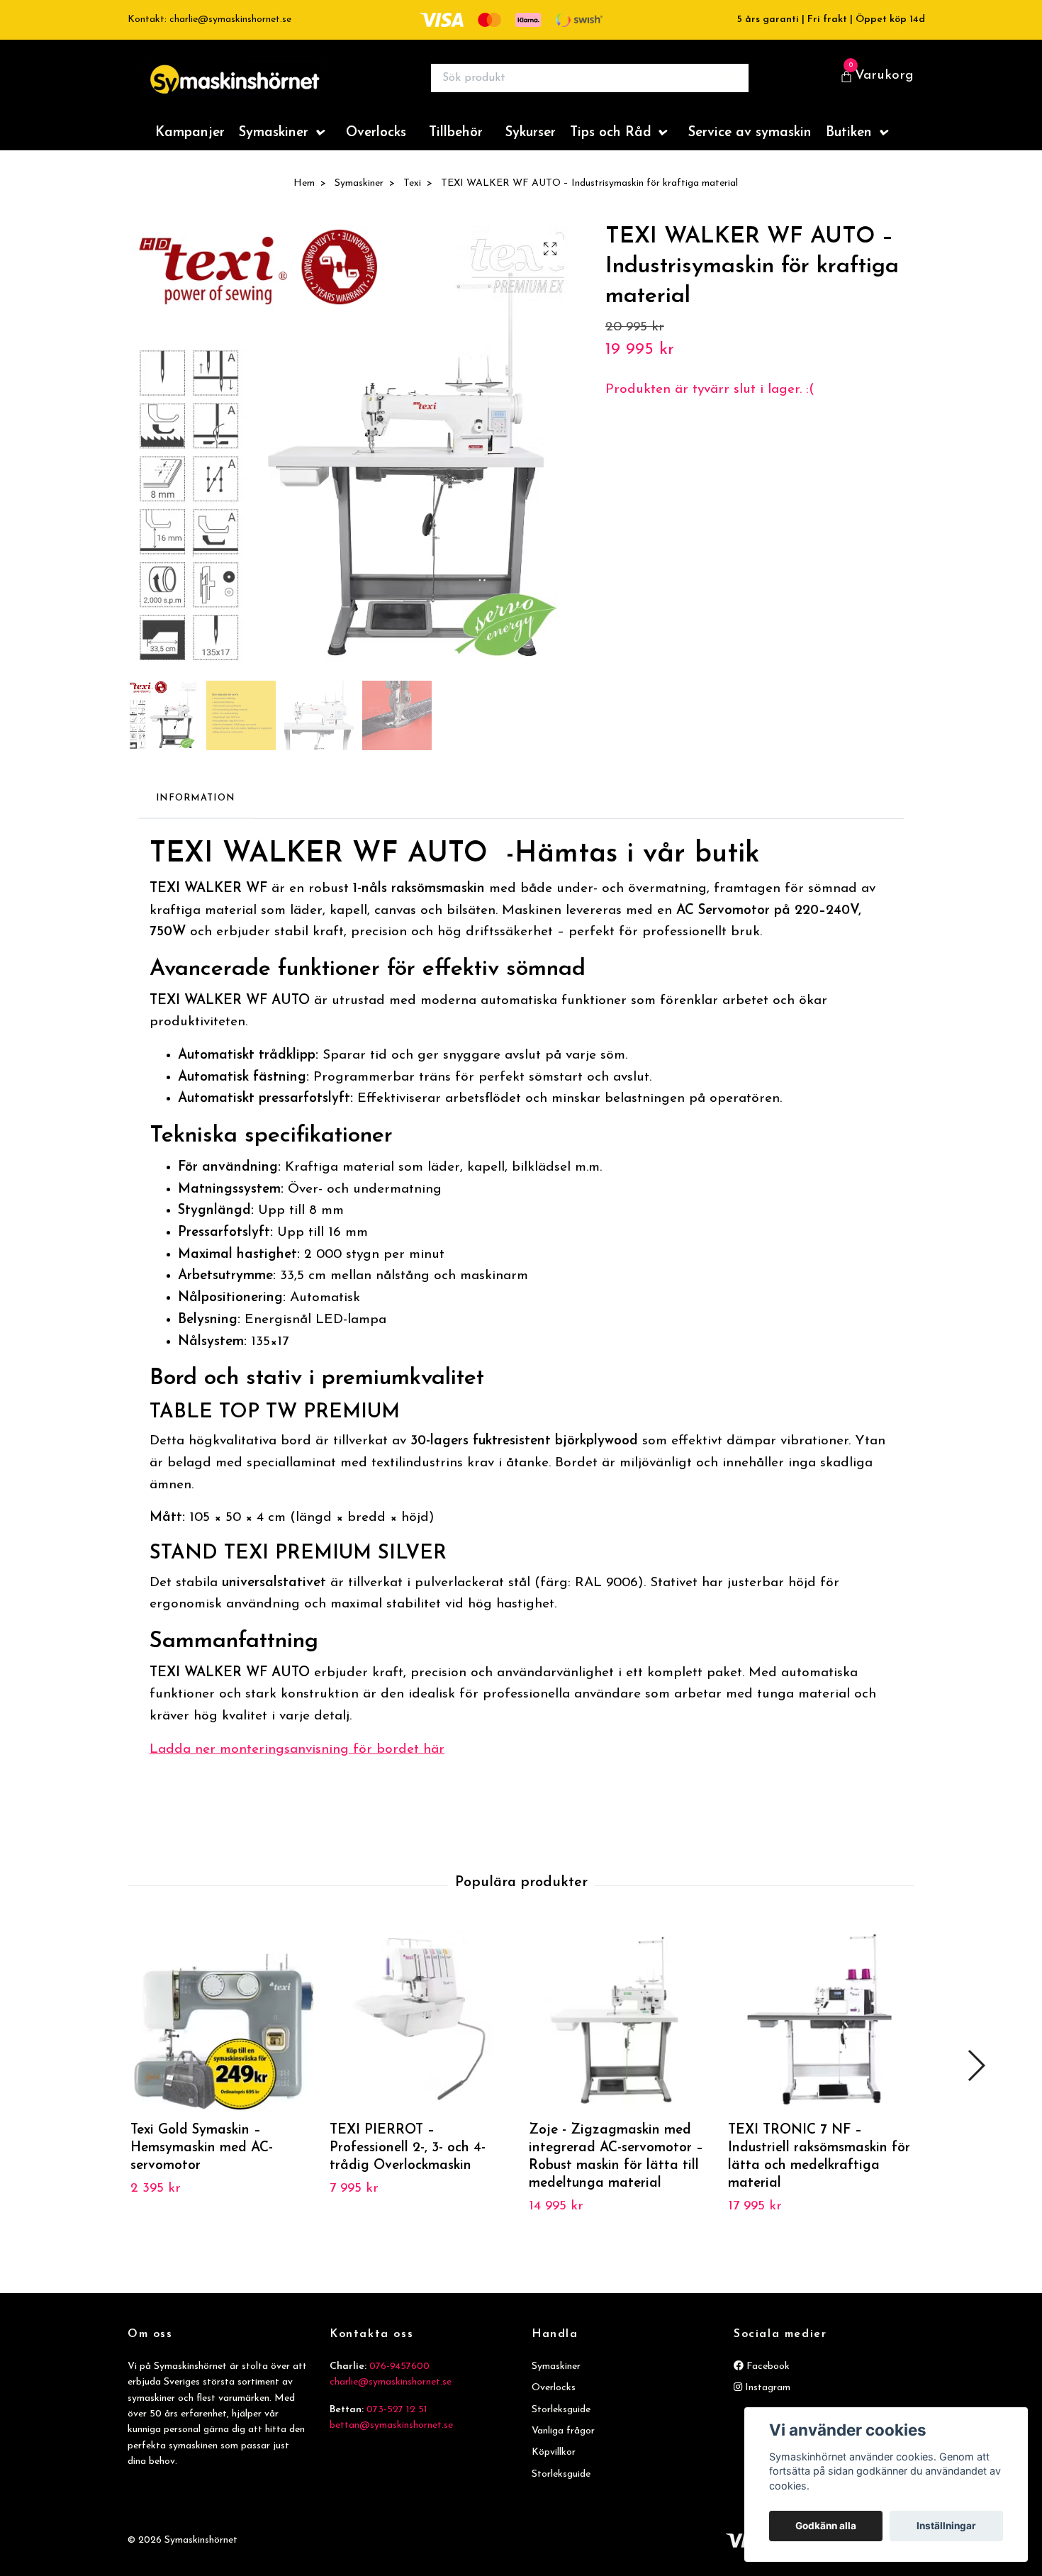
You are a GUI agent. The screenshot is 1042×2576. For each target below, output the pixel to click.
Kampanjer (190, 147)
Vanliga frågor (563, 2445)
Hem (304, 197)
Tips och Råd (611, 147)
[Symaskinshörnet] (270, 85)
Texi (412, 197)
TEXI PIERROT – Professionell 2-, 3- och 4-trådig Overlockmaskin (408, 2162)
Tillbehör (456, 147)
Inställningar (946, 2526)
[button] (976, 2080)
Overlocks (376, 147)
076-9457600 (399, 2381)
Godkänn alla (826, 2526)
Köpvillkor (554, 2466)
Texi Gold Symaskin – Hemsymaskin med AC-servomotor (202, 2162)
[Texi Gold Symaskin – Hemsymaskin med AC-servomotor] (222, 2034)
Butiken (849, 147)
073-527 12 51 (397, 2424)
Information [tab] (195, 812)
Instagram (766, 2402)
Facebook (767, 2381)
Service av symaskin (750, 147)
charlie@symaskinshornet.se (391, 2396)
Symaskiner (274, 147)
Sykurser (531, 147)
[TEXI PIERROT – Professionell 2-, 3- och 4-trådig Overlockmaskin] (421, 2034)
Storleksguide (561, 2424)
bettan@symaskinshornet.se (391, 2440)
